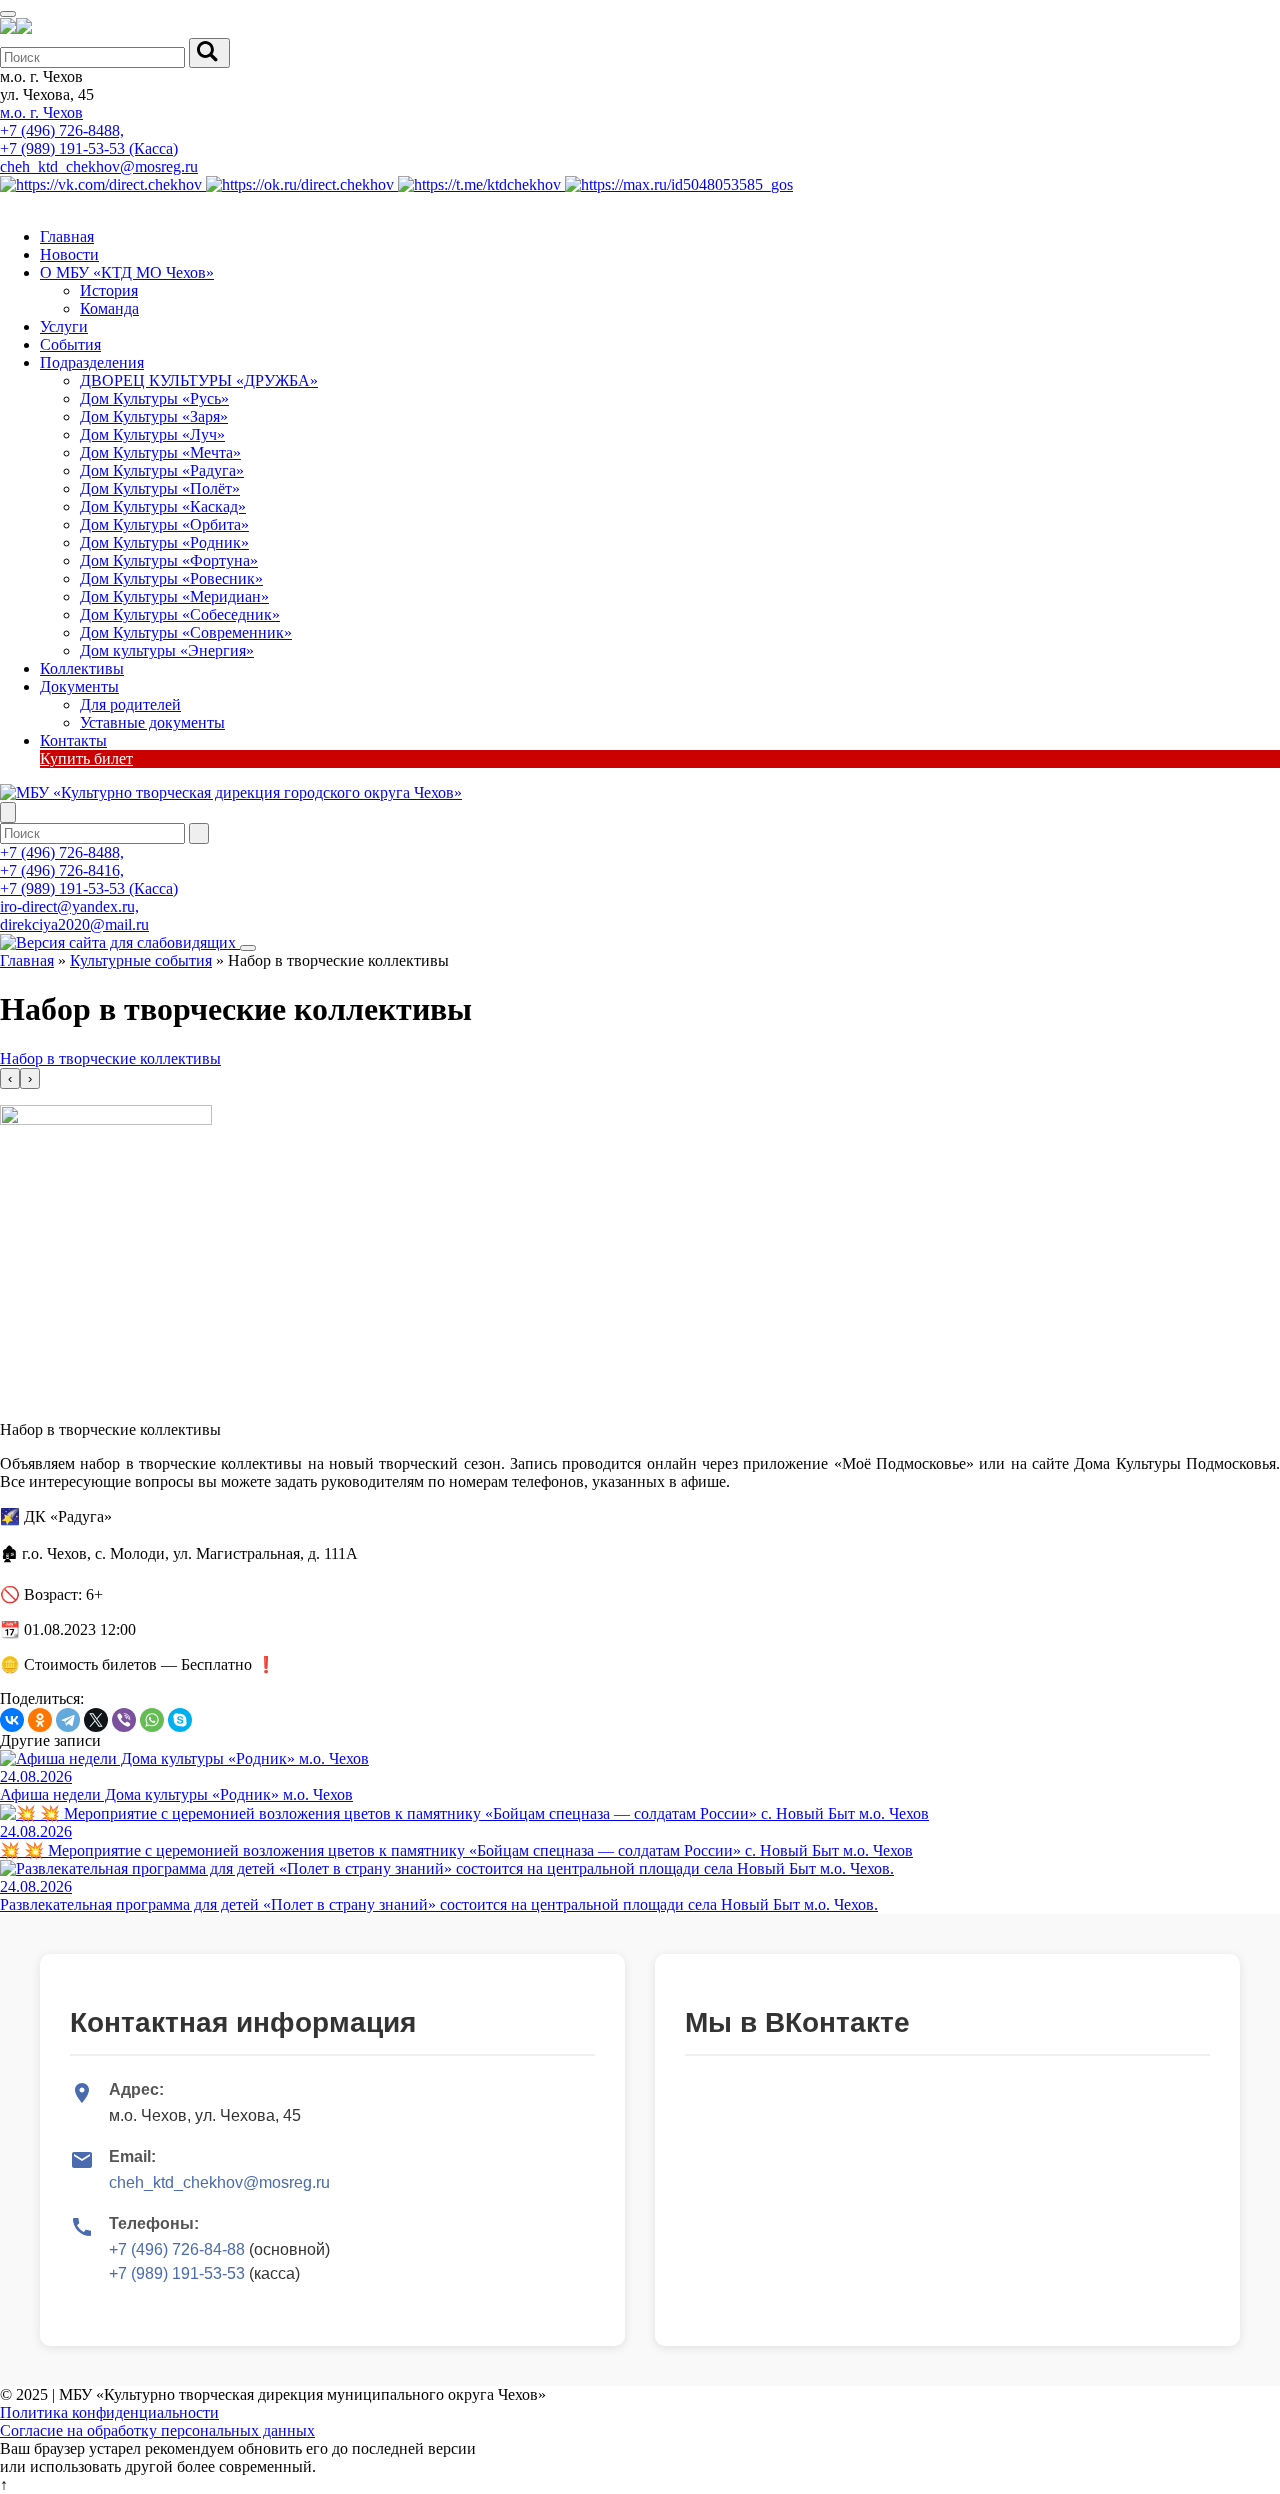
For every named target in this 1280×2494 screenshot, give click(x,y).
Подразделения (92, 362)
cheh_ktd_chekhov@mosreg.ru (99, 166)
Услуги (64, 326)
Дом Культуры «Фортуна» (169, 560)
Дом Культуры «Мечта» (160, 452)
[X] (96, 1720)
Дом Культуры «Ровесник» (171, 578)
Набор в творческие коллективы (110, 1058)
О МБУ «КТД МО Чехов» (127, 272)
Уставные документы (152, 722)
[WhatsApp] (152, 1720)
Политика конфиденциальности (109, 2412)
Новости (69, 254)
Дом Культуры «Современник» (186, 632)
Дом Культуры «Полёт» (160, 488)
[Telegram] (68, 1720)
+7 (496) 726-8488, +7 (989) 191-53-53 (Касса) (89, 139)
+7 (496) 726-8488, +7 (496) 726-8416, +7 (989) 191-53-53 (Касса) (89, 870)
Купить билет (86, 758)
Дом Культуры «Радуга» (162, 470)
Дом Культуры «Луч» (152, 434)
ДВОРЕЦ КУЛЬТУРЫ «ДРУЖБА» (199, 380)
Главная (67, 236)
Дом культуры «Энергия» (167, 650)
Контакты (73, 740)
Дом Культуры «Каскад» (163, 506)
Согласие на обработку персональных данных (157, 2430)
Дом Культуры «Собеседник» (180, 614)
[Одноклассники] (40, 1720)
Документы (79, 686)
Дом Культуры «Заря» (154, 416)
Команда (109, 308)
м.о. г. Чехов (41, 112)
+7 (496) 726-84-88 (177, 2249)
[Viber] (124, 1720)
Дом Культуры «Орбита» (164, 524)
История (109, 290)
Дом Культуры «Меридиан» (174, 596)
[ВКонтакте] (12, 1720)
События (70, 344)
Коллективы (82, 668)
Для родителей (130, 704)
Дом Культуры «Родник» (164, 542)
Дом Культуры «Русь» (154, 398)
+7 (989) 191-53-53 (177, 2273)
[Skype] (180, 1720)
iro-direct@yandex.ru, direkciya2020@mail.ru (74, 915)
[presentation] (10, 1078)
